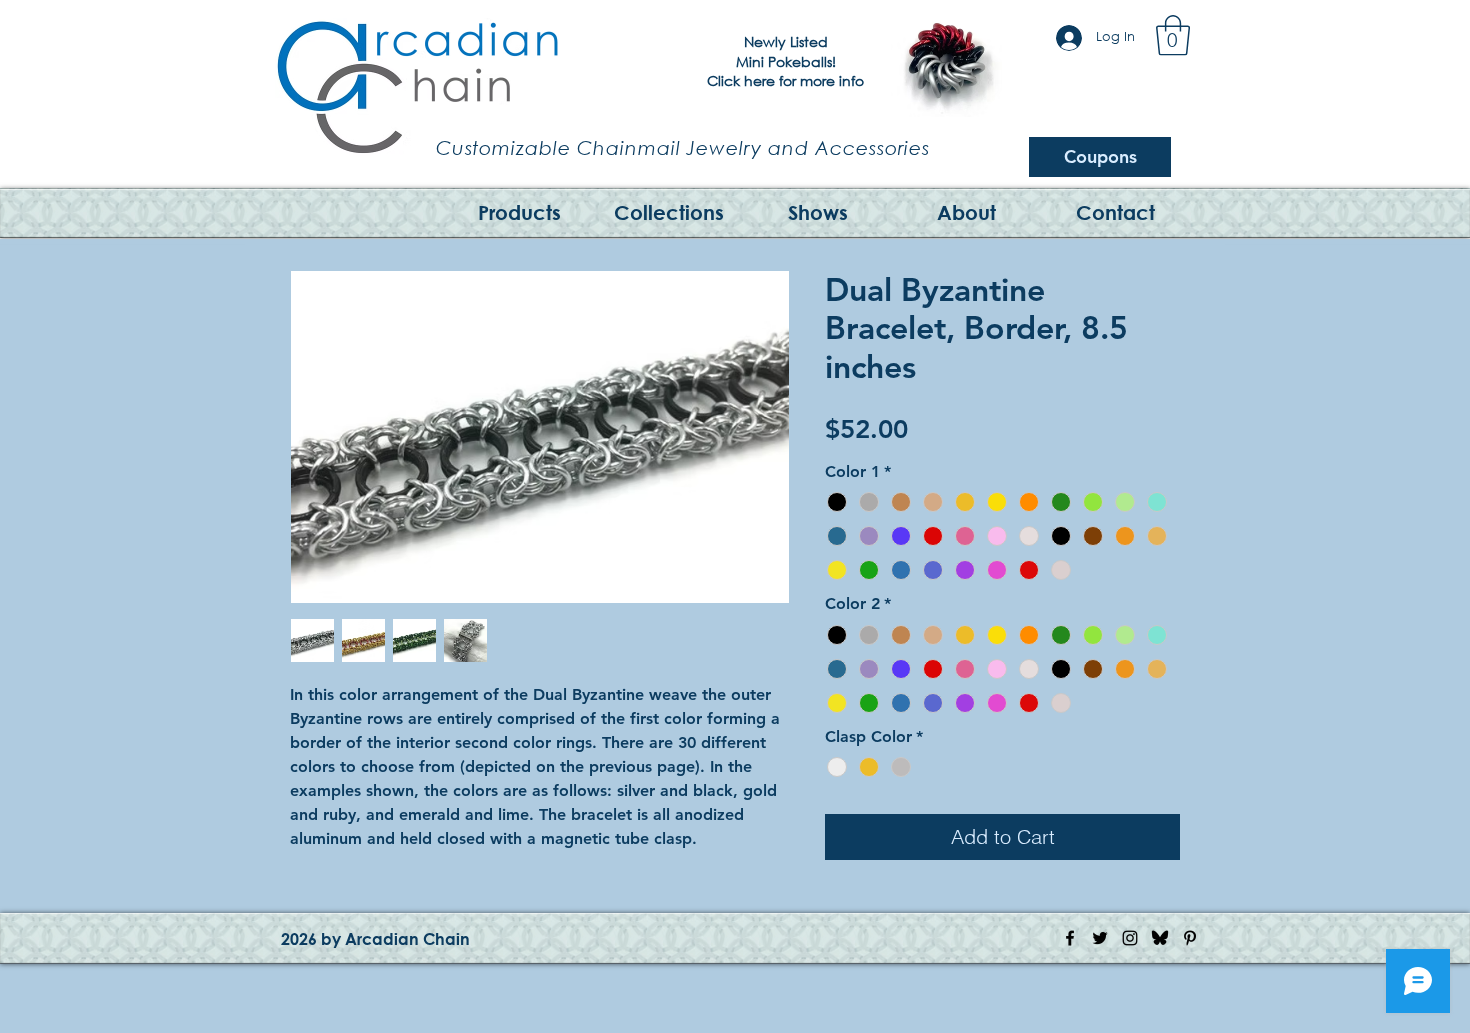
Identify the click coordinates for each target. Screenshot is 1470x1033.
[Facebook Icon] (1070, 938)
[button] (1173, 35)
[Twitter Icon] (1100, 938)
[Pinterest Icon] (1190, 938)
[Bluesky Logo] (1160, 938)
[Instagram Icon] (1130, 938)
